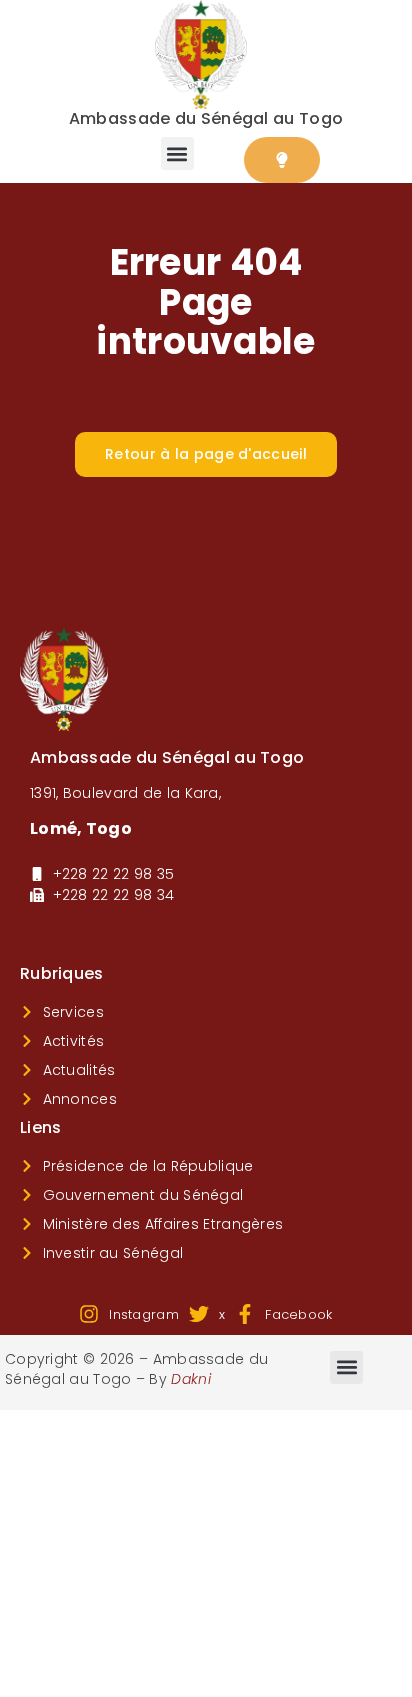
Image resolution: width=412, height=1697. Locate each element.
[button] (177, 153)
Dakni (191, 1379)
